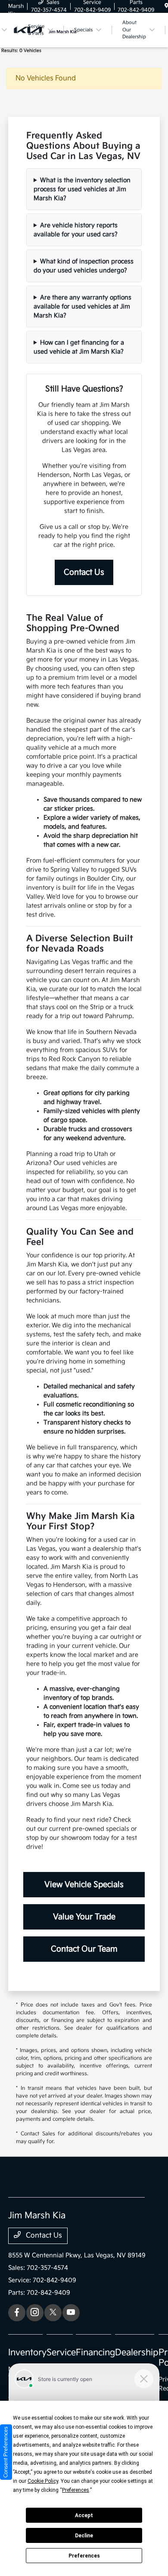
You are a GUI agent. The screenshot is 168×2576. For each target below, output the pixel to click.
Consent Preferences (6, 2452)
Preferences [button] (76, 2490)
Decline (84, 2536)
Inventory (27, 2353)
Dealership (137, 2353)
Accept (84, 2515)
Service (61, 2353)
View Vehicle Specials (84, 1885)
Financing (95, 2353)
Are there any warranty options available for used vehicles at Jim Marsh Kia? (82, 306)
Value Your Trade (84, 1917)
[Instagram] (35, 2313)
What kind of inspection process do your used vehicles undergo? (84, 266)
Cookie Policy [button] (43, 2481)
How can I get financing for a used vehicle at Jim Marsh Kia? (79, 347)
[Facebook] (17, 2313)
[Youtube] (71, 2313)
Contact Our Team (84, 1949)
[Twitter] (53, 2313)
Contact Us (84, 572)
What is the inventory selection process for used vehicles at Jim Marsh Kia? (82, 189)
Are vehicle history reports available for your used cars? (76, 230)
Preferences (84, 2556)
